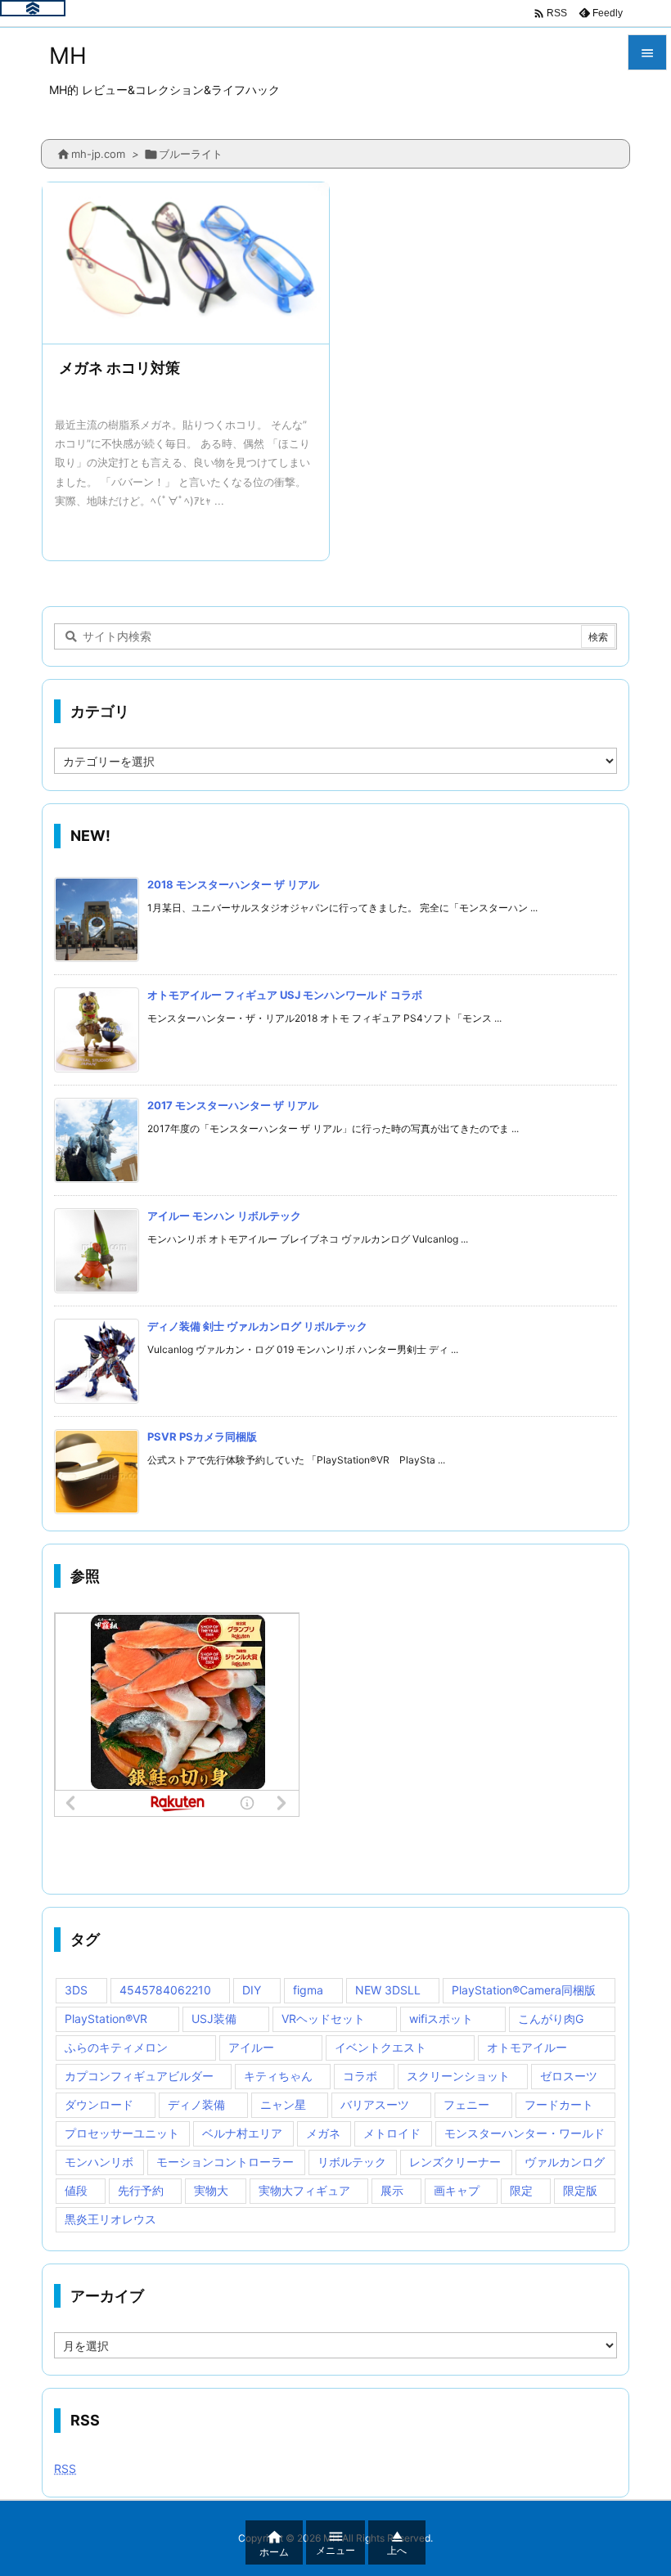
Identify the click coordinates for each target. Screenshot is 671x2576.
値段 (76, 2190)
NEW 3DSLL (388, 1990)
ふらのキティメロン (116, 2047)
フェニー (466, 2104)
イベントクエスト (381, 2047)
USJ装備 (214, 2019)
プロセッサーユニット (122, 2133)
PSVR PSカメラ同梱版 (202, 1436)
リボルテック (352, 2162)
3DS (76, 1990)
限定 (521, 2190)
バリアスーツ (375, 2104)
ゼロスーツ (569, 2076)
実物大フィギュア (304, 2190)
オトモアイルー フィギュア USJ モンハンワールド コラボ (285, 995)
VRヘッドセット (323, 2019)
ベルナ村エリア (242, 2133)
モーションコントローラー (225, 2162)
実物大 (211, 2190)
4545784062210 (165, 1990)
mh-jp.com (98, 154)
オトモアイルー (527, 2047)
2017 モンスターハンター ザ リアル (233, 1105)
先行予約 (141, 2190)
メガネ (323, 2133)
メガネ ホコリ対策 (119, 368)
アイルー (251, 2047)
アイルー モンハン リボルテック (224, 1216)
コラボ (360, 2076)
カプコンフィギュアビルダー (139, 2076)
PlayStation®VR (106, 2019)
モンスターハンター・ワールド (525, 2133)
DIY (252, 1990)
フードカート (559, 2104)
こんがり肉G (551, 2019)
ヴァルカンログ (565, 2162)
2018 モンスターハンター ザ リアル (233, 884)
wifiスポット (441, 2019)
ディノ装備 (196, 2104)
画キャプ (457, 2190)
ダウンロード (99, 2104)
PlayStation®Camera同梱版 (524, 1990)
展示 (392, 2190)
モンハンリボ (99, 2162)
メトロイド (392, 2133)
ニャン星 (283, 2104)
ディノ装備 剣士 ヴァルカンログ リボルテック (257, 1326)
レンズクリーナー (455, 2162)
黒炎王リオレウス (110, 2219)
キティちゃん (278, 2076)
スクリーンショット (458, 2076)
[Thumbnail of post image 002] (186, 263)
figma (308, 1990)
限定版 (580, 2190)
